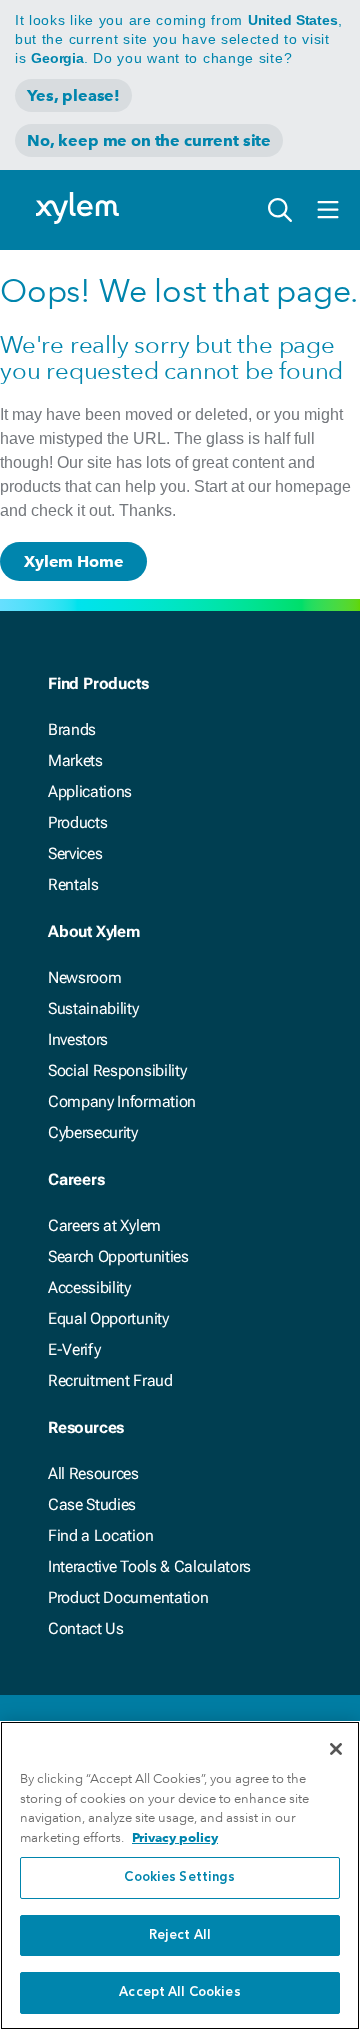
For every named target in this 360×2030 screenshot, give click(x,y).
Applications (90, 791)
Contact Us (86, 1628)
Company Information (122, 1101)
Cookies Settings (179, 1877)
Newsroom (84, 977)
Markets (75, 760)
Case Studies (92, 1504)
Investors (78, 1039)
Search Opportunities (118, 1256)
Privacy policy (175, 1837)
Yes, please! (73, 95)
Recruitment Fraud (110, 1380)
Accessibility (89, 1287)
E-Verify (74, 1349)
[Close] (336, 1749)
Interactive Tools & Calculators (149, 1566)
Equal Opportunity (108, 1318)
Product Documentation (128, 1597)
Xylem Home (73, 561)
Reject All (180, 1935)
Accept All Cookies (179, 1992)
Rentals (73, 884)
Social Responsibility (117, 1070)
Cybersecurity (93, 1132)
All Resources (93, 1473)
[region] (180, 1875)
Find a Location (100, 1535)
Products (77, 822)
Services (75, 853)
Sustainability (93, 1008)
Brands (72, 729)
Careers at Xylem (104, 1225)
